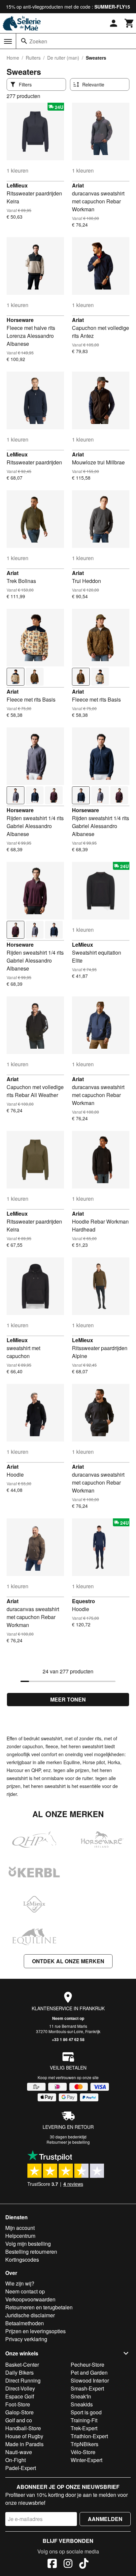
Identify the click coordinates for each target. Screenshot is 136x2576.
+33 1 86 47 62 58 (68, 2039)
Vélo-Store (83, 2452)
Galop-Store (19, 2412)
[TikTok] (84, 2564)
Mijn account (20, 2228)
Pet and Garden (89, 2372)
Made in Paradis (24, 2444)
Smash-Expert (87, 2388)
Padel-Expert (21, 2468)
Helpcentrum (20, 2236)
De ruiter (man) (63, 58)
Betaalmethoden (25, 2323)
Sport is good (86, 2412)
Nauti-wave (19, 2452)
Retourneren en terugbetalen (39, 2307)
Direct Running (23, 2380)
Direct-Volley (20, 2388)
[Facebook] (52, 2564)
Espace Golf (20, 2396)
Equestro (84, 1601)
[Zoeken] (24, 41)
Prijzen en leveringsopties (35, 2331)
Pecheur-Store (87, 2365)
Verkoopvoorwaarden (30, 2299)
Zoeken (38, 41)
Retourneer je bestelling (68, 2142)
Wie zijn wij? (20, 2283)
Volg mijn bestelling (28, 2244)
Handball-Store (23, 2428)
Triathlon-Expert (89, 2436)
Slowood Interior (90, 2380)
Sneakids (82, 2404)
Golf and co (19, 2420)
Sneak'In (81, 2396)
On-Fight (16, 2460)
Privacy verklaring (26, 2339)
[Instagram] (68, 2564)
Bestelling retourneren (31, 2252)
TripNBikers (85, 2444)
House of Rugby (24, 2436)
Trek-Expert (84, 2428)
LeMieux (17, 185)
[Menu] (8, 41)
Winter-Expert (86, 2460)
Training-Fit (84, 2420)
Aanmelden (105, 2519)
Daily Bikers (19, 2372)
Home (13, 58)
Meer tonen (68, 1699)
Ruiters (33, 58)
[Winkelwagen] (129, 23)
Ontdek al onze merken (68, 1961)
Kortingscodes (22, 2260)
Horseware (20, 320)
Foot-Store (18, 2404)
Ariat (78, 185)
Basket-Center (22, 2365)
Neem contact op (68, 2018)
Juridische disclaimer (30, 2315)
